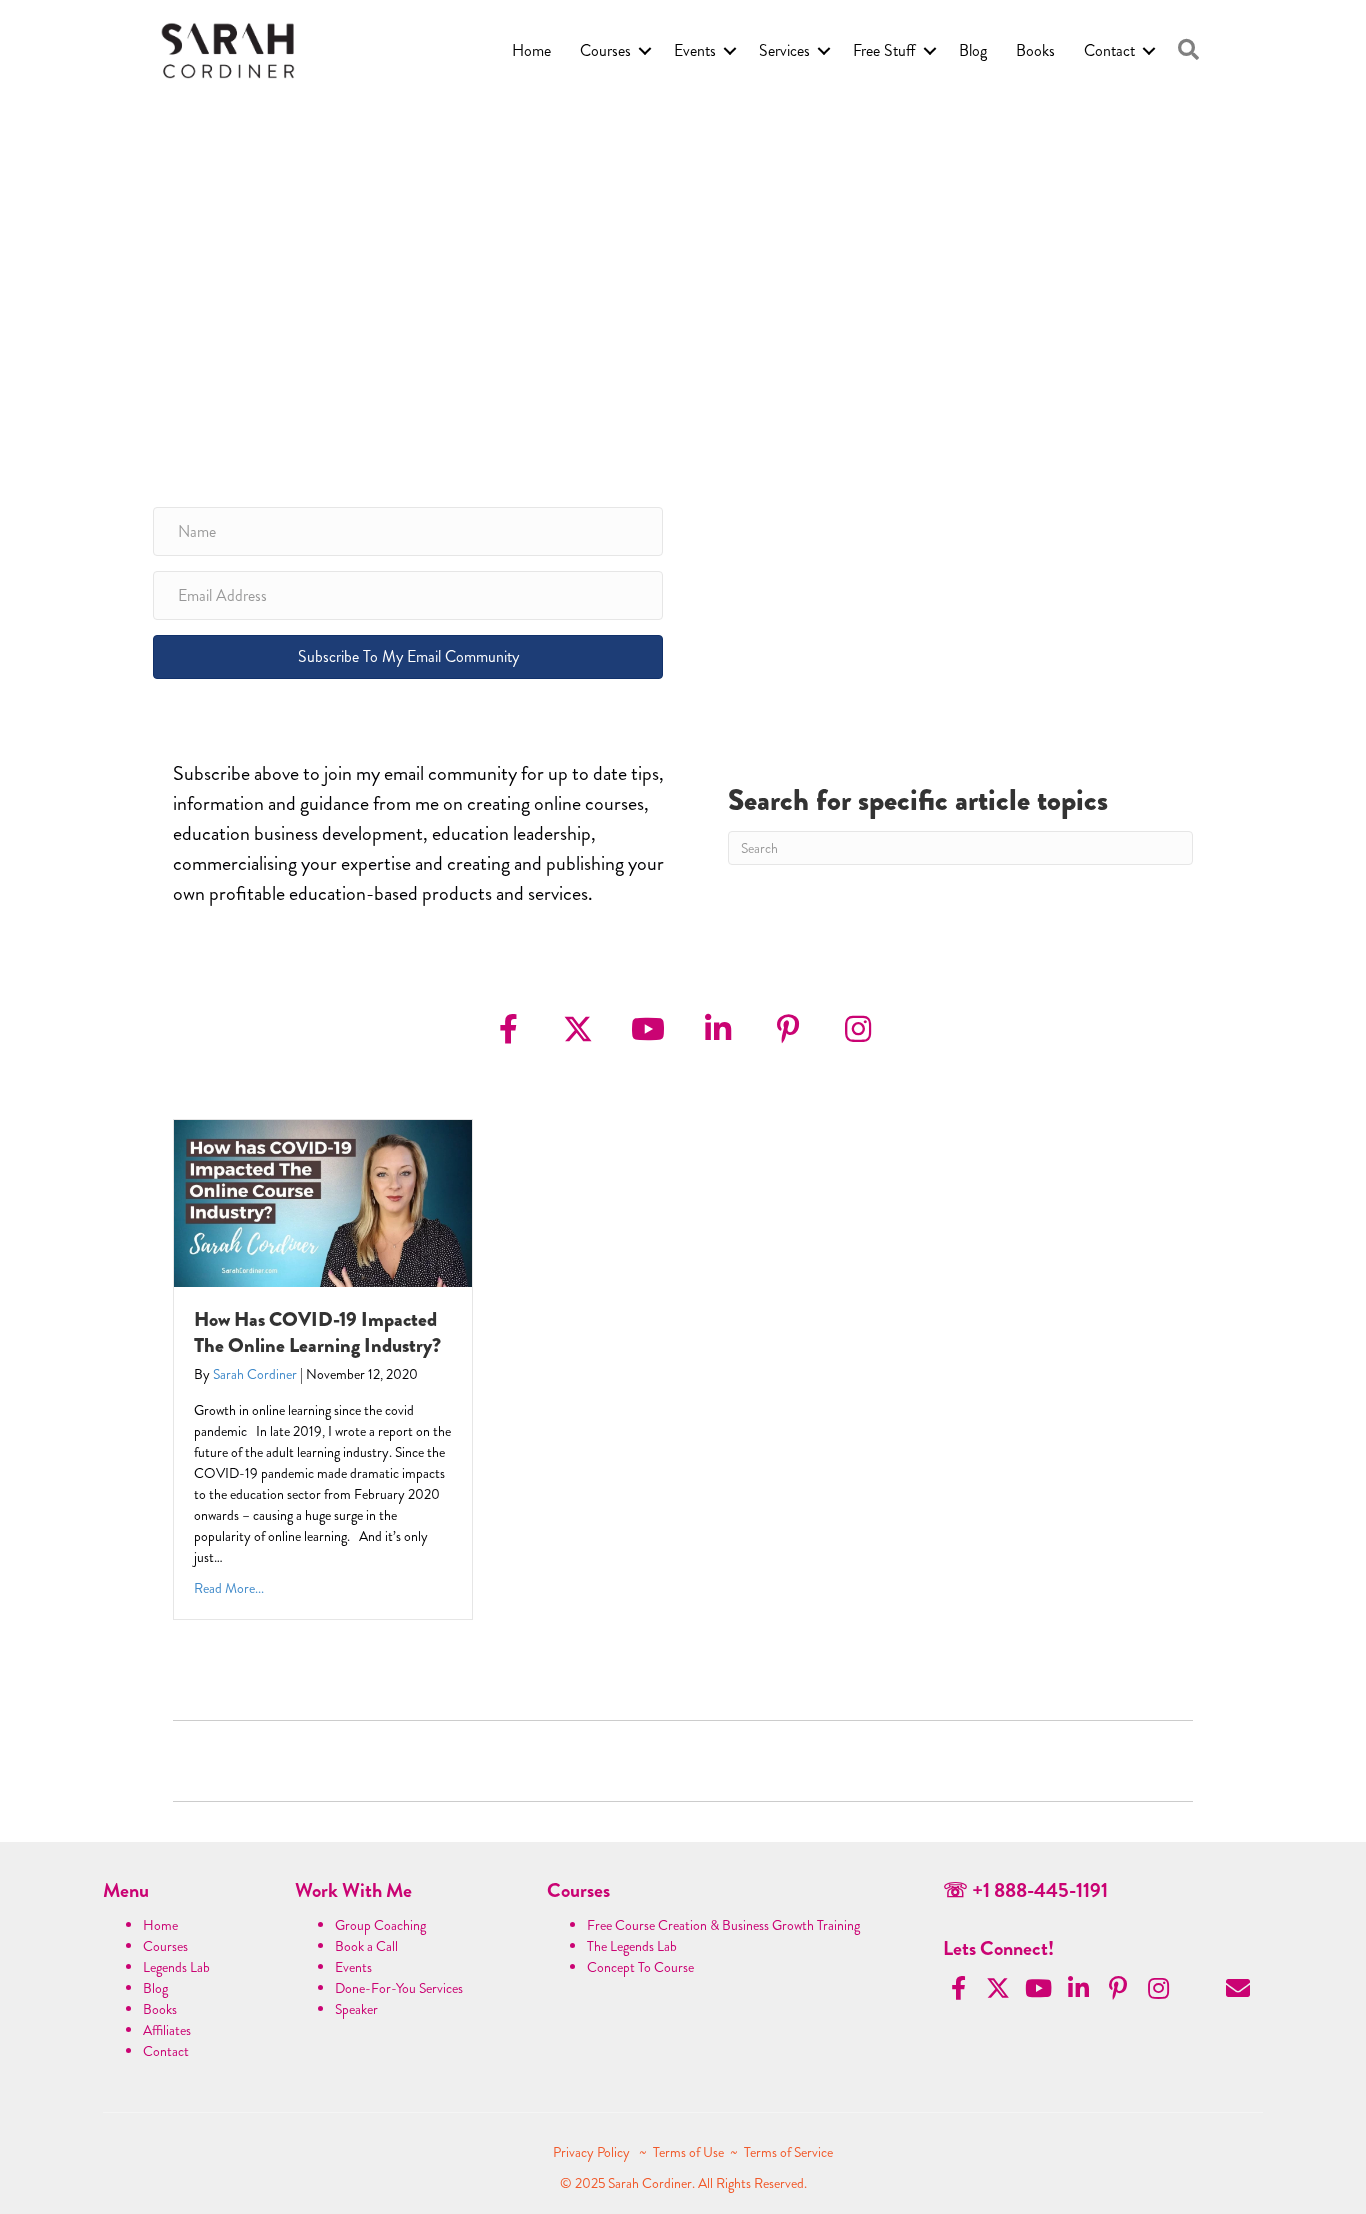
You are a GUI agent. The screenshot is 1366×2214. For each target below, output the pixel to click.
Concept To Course (640, 1967)
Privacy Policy (593, 2152)
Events (695, 50)
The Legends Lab (632, 1946)
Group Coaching (380, 1925)
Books (1035, 50)
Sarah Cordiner (255, 1374)
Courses (605, 50)
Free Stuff (884, 50)
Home (531, 50)
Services (784, 50)
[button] (1188, 50)
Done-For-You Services (399, 1988)
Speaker (356, 2009)
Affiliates (167, 2030)
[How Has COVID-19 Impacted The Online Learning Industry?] (323, 1201)
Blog (973, 50)
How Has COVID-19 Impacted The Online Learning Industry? (317, 1332)
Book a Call (366, 1946)
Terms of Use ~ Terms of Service (743, 2152)
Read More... (229, 1588)
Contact (1109, 50)
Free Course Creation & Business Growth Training (723, 1925)
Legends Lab (176, 1967)
